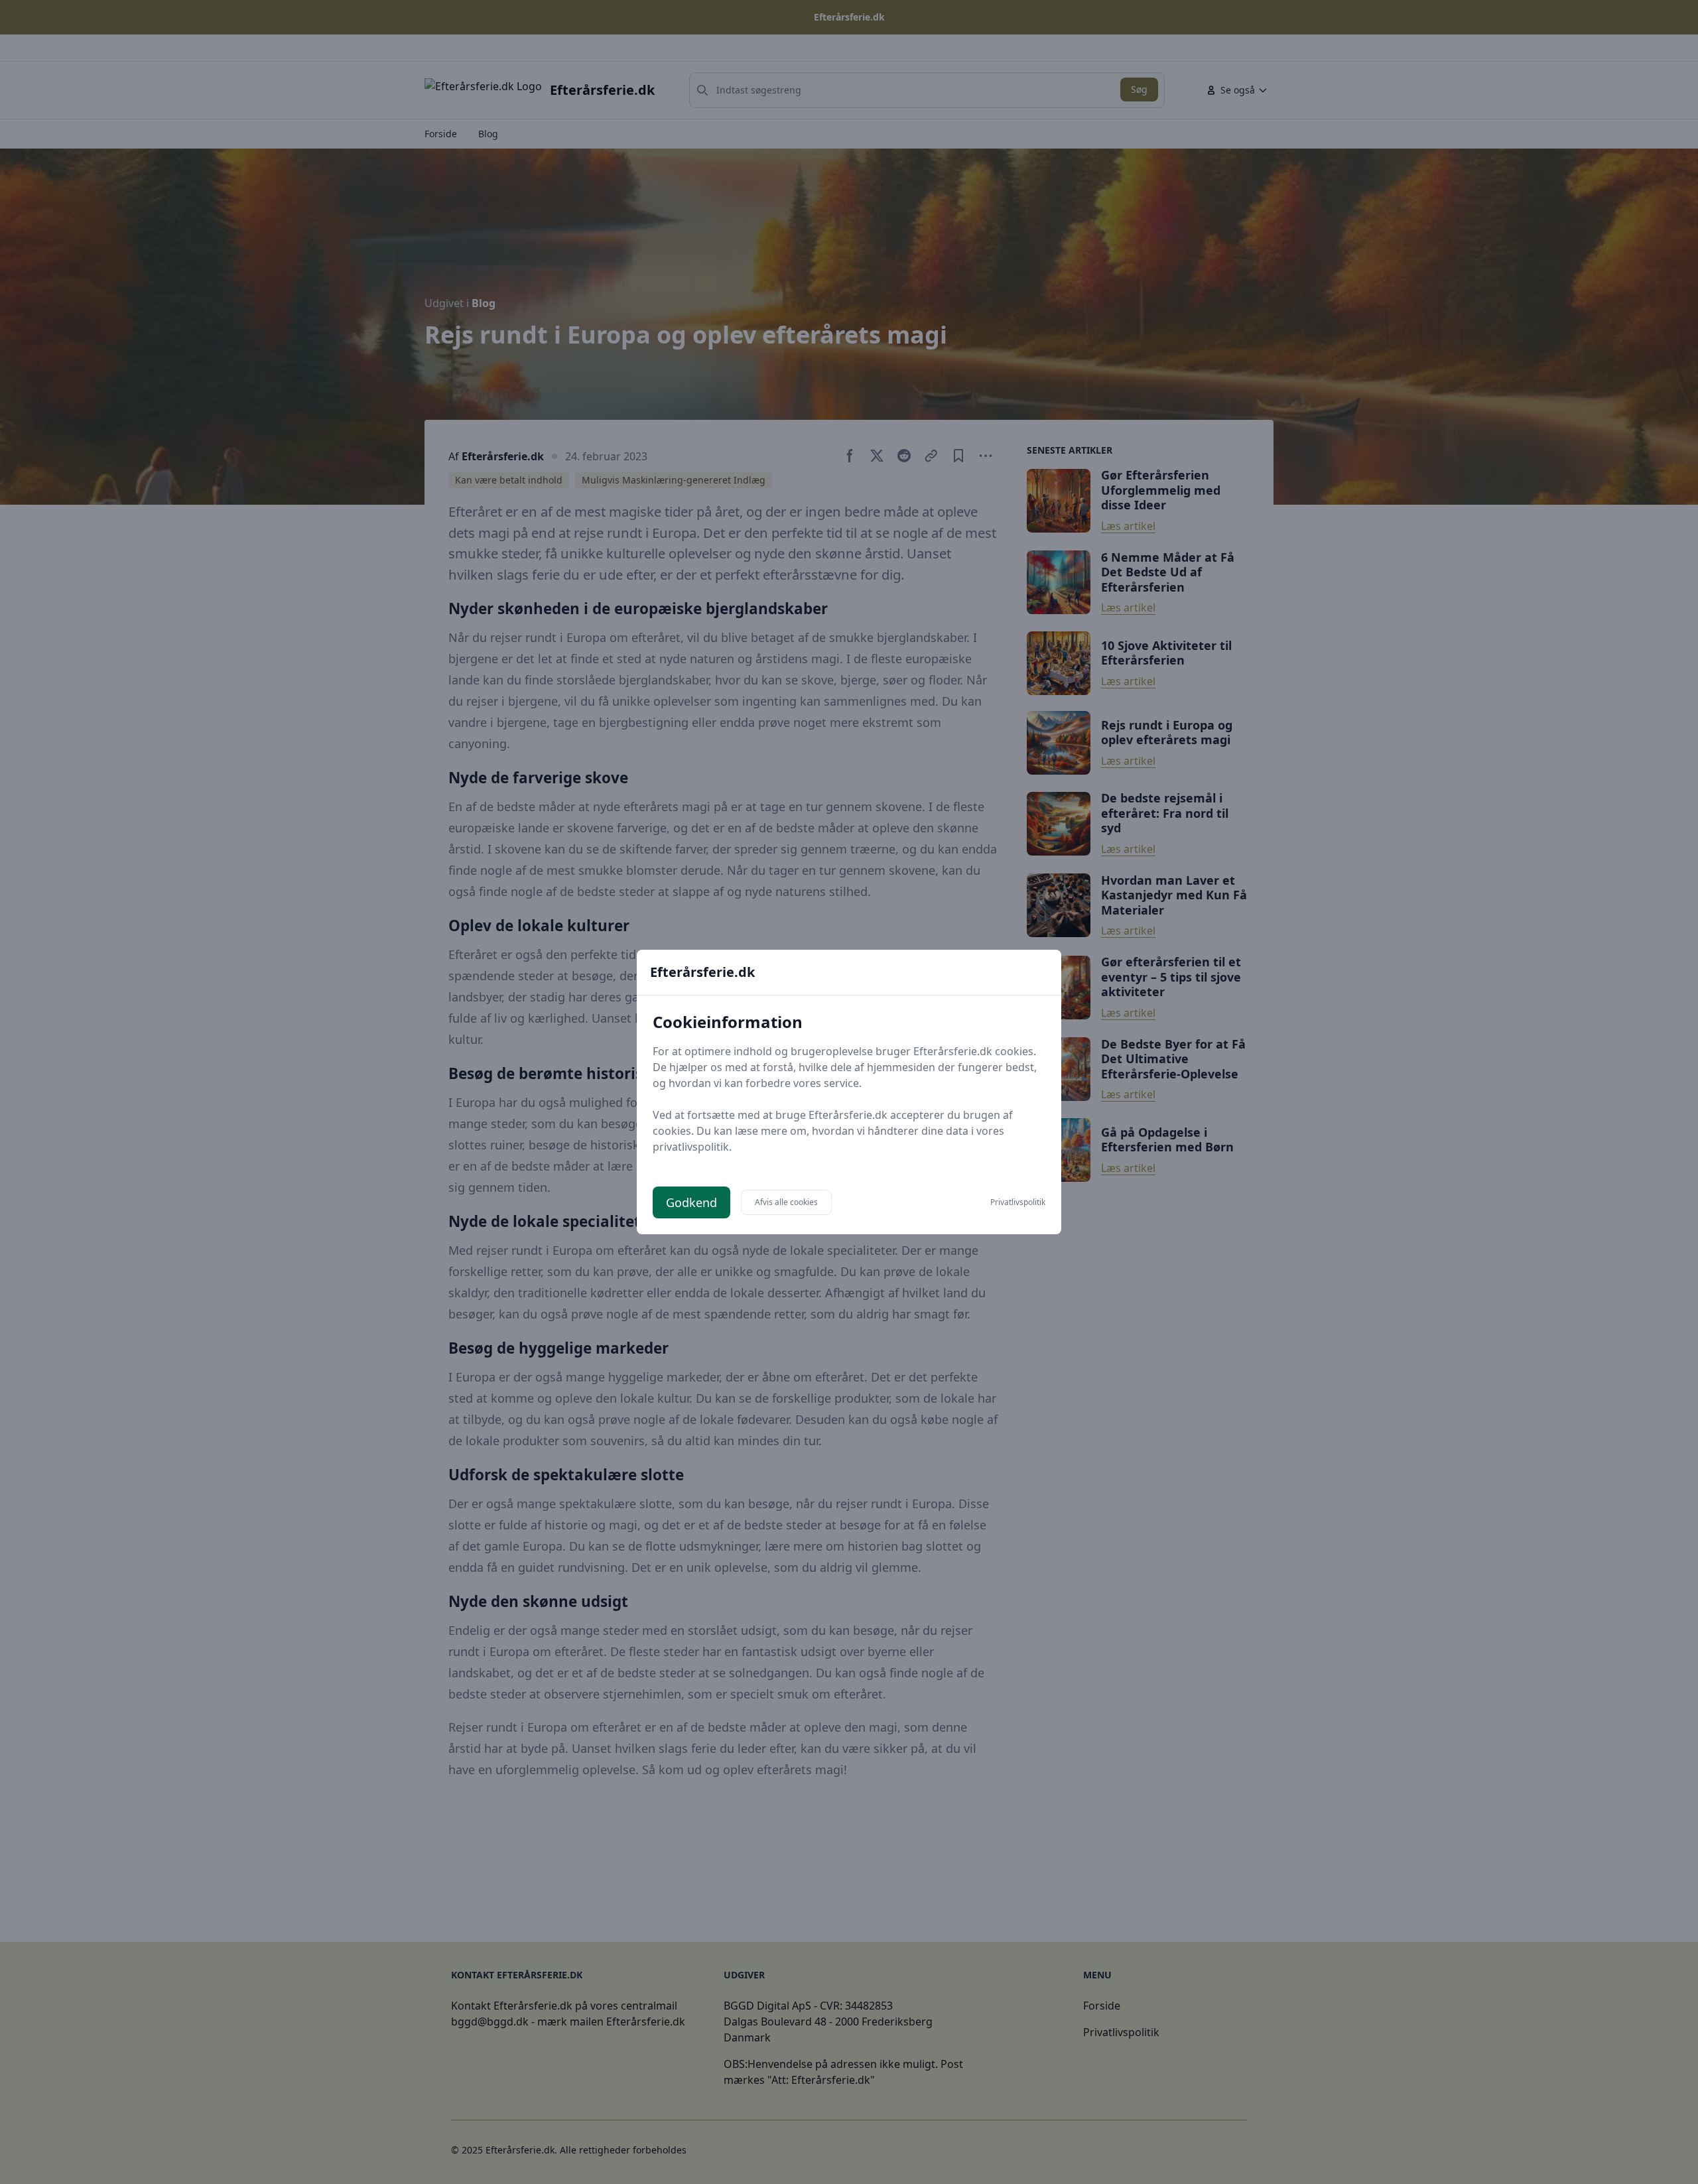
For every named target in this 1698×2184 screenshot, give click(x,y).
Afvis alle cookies (786, 1202)
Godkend (691, 1202)
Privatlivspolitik (1018, 1202)
